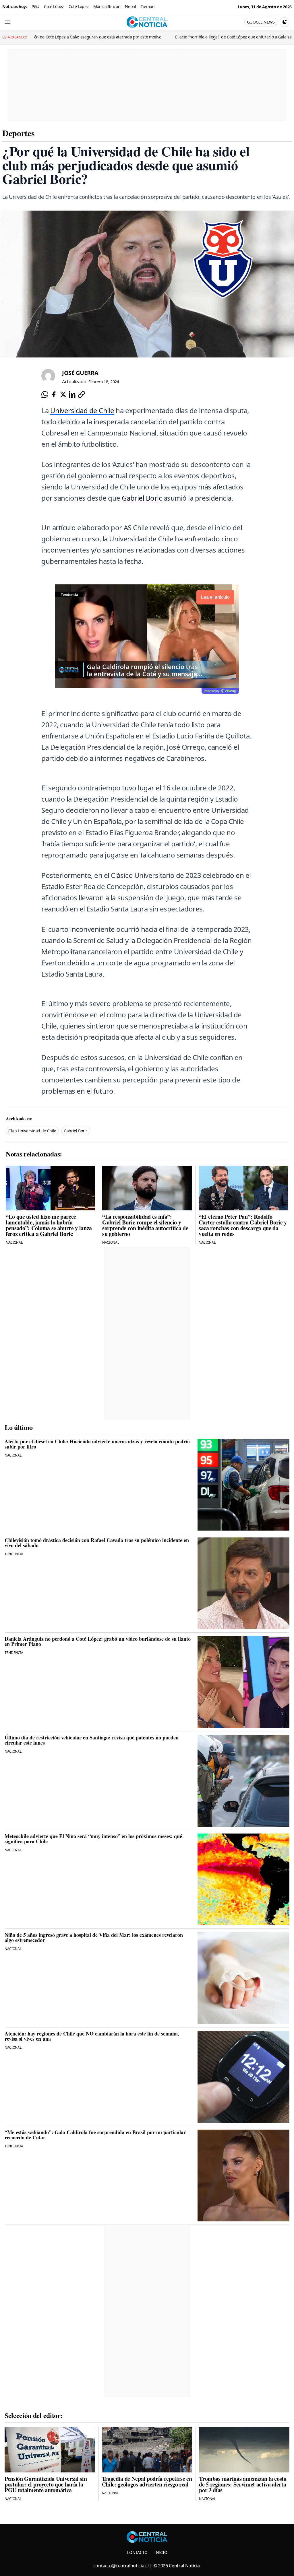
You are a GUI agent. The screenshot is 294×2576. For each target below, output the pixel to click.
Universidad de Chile (82, 410)
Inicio (161, 2552)
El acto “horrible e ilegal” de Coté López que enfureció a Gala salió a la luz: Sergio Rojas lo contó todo (121, 37)
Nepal (130, 6)
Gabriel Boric (142, 498)
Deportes (18, 133)
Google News (261, 22)
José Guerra (80, 373)
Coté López (54, 6)
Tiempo (148, 6)
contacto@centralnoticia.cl (121, 2566)
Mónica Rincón (107, 6)
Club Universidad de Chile (32, 1131)
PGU (35, 6)
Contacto (137, 2552)
